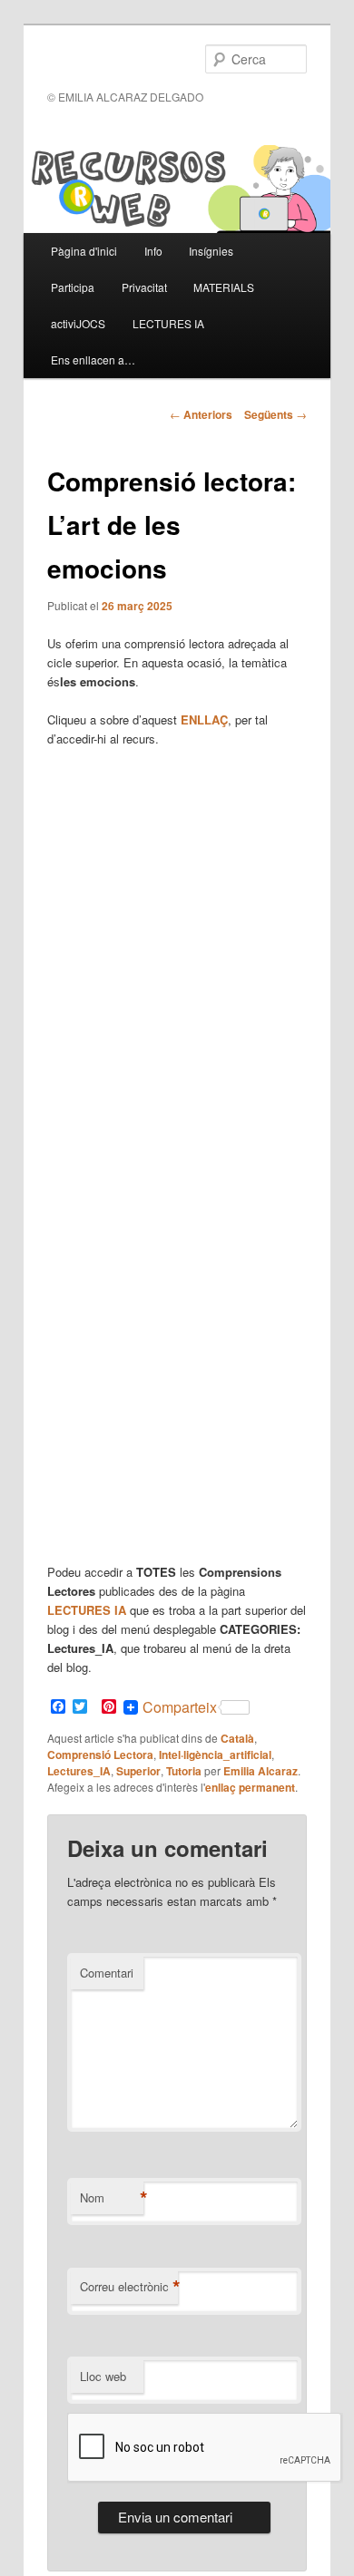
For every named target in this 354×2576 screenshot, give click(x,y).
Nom (112, 2198)
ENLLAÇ (204, 719)
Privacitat (144, 287)
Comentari (107, 1973)
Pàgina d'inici (84, 251)
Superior (138, 1771)
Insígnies (211, 251)
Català (237, 1738)
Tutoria (184, 1771)
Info (153, 251)
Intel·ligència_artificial (215, 1755)
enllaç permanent (250, 1787)
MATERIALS (224, 287)
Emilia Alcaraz (261, 1771)
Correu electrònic (129, 2287)
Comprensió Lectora (100, 1755)
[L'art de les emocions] (177, 1152)
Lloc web (103, 2376)
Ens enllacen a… (93, 360)
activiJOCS (78, 323)
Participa (73, 287)
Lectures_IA (79, 1771)
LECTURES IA (168, 323)
